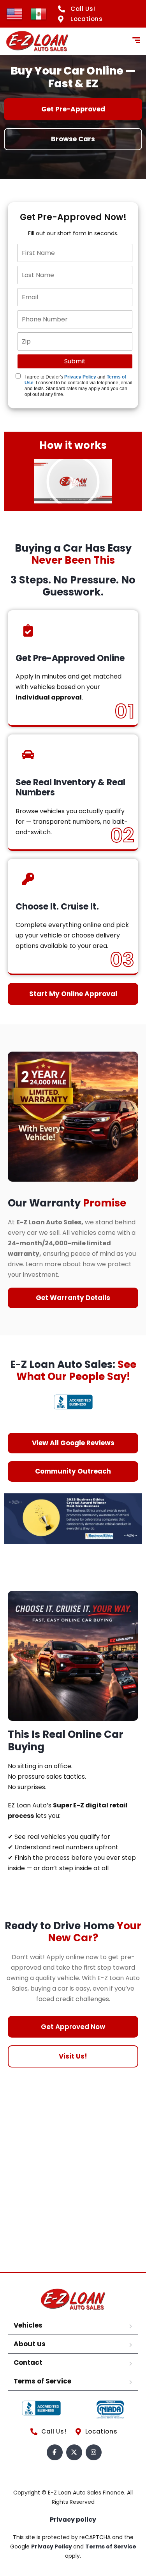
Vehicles (28, 2325)
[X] (74, 2452)
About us (30, 2344)
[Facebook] (55, 2452)
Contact (28, 2362)
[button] (73, 482)
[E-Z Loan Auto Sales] (37, 41)
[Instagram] (94, 2452)
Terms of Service (42, 2381)
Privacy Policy (80, 377)
